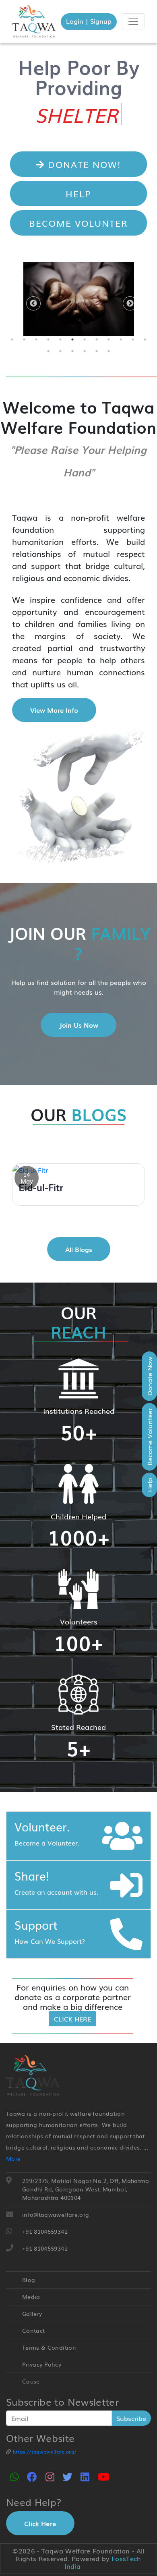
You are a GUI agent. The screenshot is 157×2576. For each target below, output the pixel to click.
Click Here (72, 2019)
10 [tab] (121, 339)
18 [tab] (109, 351)
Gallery (32, 2313)
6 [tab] (72, 339)
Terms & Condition (49, 2347)
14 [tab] (60, 351)
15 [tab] (72, 351)
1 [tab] (12, 339)
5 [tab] (60, 339)
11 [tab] (133, 339)
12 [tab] (145, 339)
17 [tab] (97, 351)
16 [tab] (85, 351)
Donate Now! (83, 164)
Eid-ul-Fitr (41, 1187)
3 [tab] (36, 339)
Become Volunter (78, 223)
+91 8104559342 (45, 2231)
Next (127, 304)
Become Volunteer (149, 1437)
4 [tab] (48, 339)
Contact (33, 2330)
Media (31, 2297)
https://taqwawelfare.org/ (43, 2452)
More (13, 2158)
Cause (31, 2381)
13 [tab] (48, 351)
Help (78, 193)
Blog (29, 2280)
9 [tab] (109, 339)
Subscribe (131, 2418)
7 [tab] (85, 339)
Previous (30, 304)
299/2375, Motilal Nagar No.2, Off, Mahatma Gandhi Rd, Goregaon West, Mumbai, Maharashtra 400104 (86, 2189)
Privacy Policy (42, 2364)
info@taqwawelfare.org (56, 2214)
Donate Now (149, 1376)
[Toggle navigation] (133, 21)
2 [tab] (24, 339)
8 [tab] (97, 339)
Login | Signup (89, 21)
